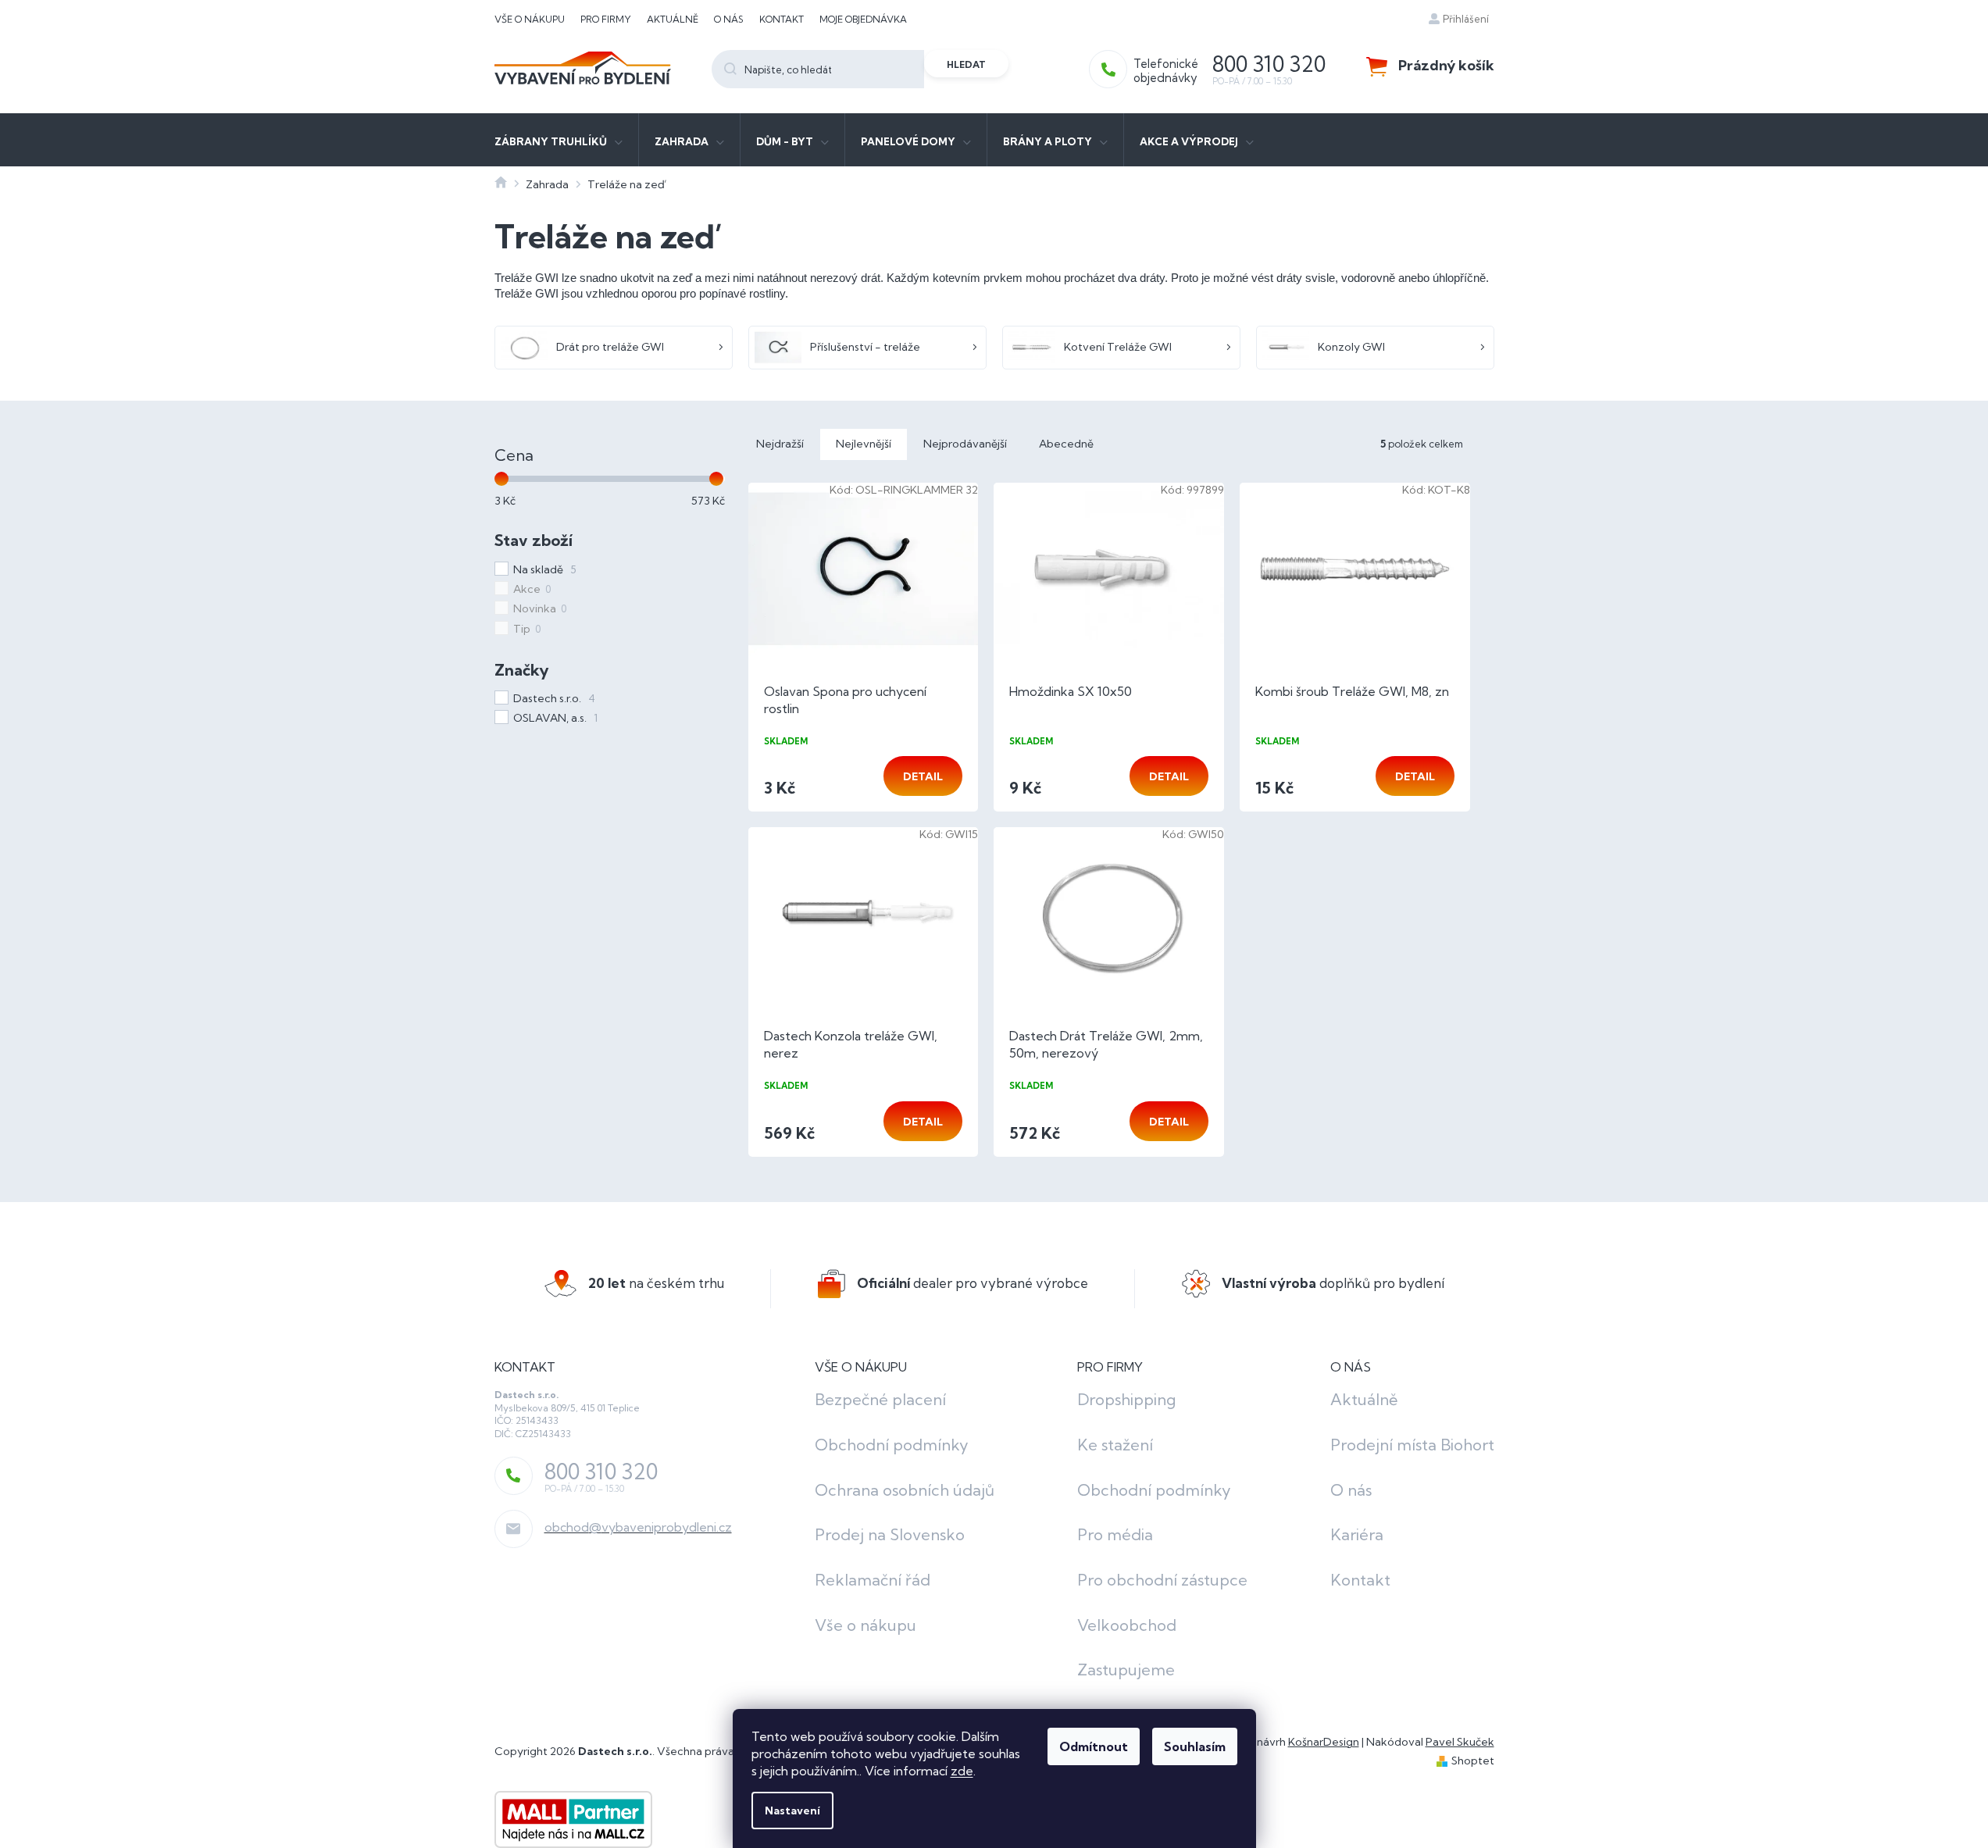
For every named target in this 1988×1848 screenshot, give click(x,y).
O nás (729, 19)
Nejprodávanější (965, 444)
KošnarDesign (1324, 1742)
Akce (532, 589)
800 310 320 (601, 1472)
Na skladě (544, 569)
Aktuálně (673, 19)
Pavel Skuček (1460, 1742)
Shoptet (1473, 1761)
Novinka (540, 608)
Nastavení (792, 1811)
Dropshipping (1126, 1399)
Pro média (1115, 1534)
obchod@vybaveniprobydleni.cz (638, 1527)
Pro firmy (606, 19)
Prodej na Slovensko (890, 1534)
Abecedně (1066, 444)
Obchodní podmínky (892, 1445)
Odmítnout (1094, 1746)
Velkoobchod (1127, 1625)
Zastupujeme (1126, 1670)
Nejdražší (780, 444)
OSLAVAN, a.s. (555, 718)
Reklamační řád (873, 1580)
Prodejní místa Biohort (1412, 1445)
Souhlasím (1195, 1746)
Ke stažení (1115, 1445)
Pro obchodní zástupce (1162, 1580)
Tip (527, 629)
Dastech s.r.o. (554, 698)
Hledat (966, 64)
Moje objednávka (863, 19)
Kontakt (782, 19)
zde (962, 1771)
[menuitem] (559, 140)
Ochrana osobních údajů (905, 1490)
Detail (923, 776)
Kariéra (1357, 1534)
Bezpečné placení (880, 1399)
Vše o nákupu (530, 19)
